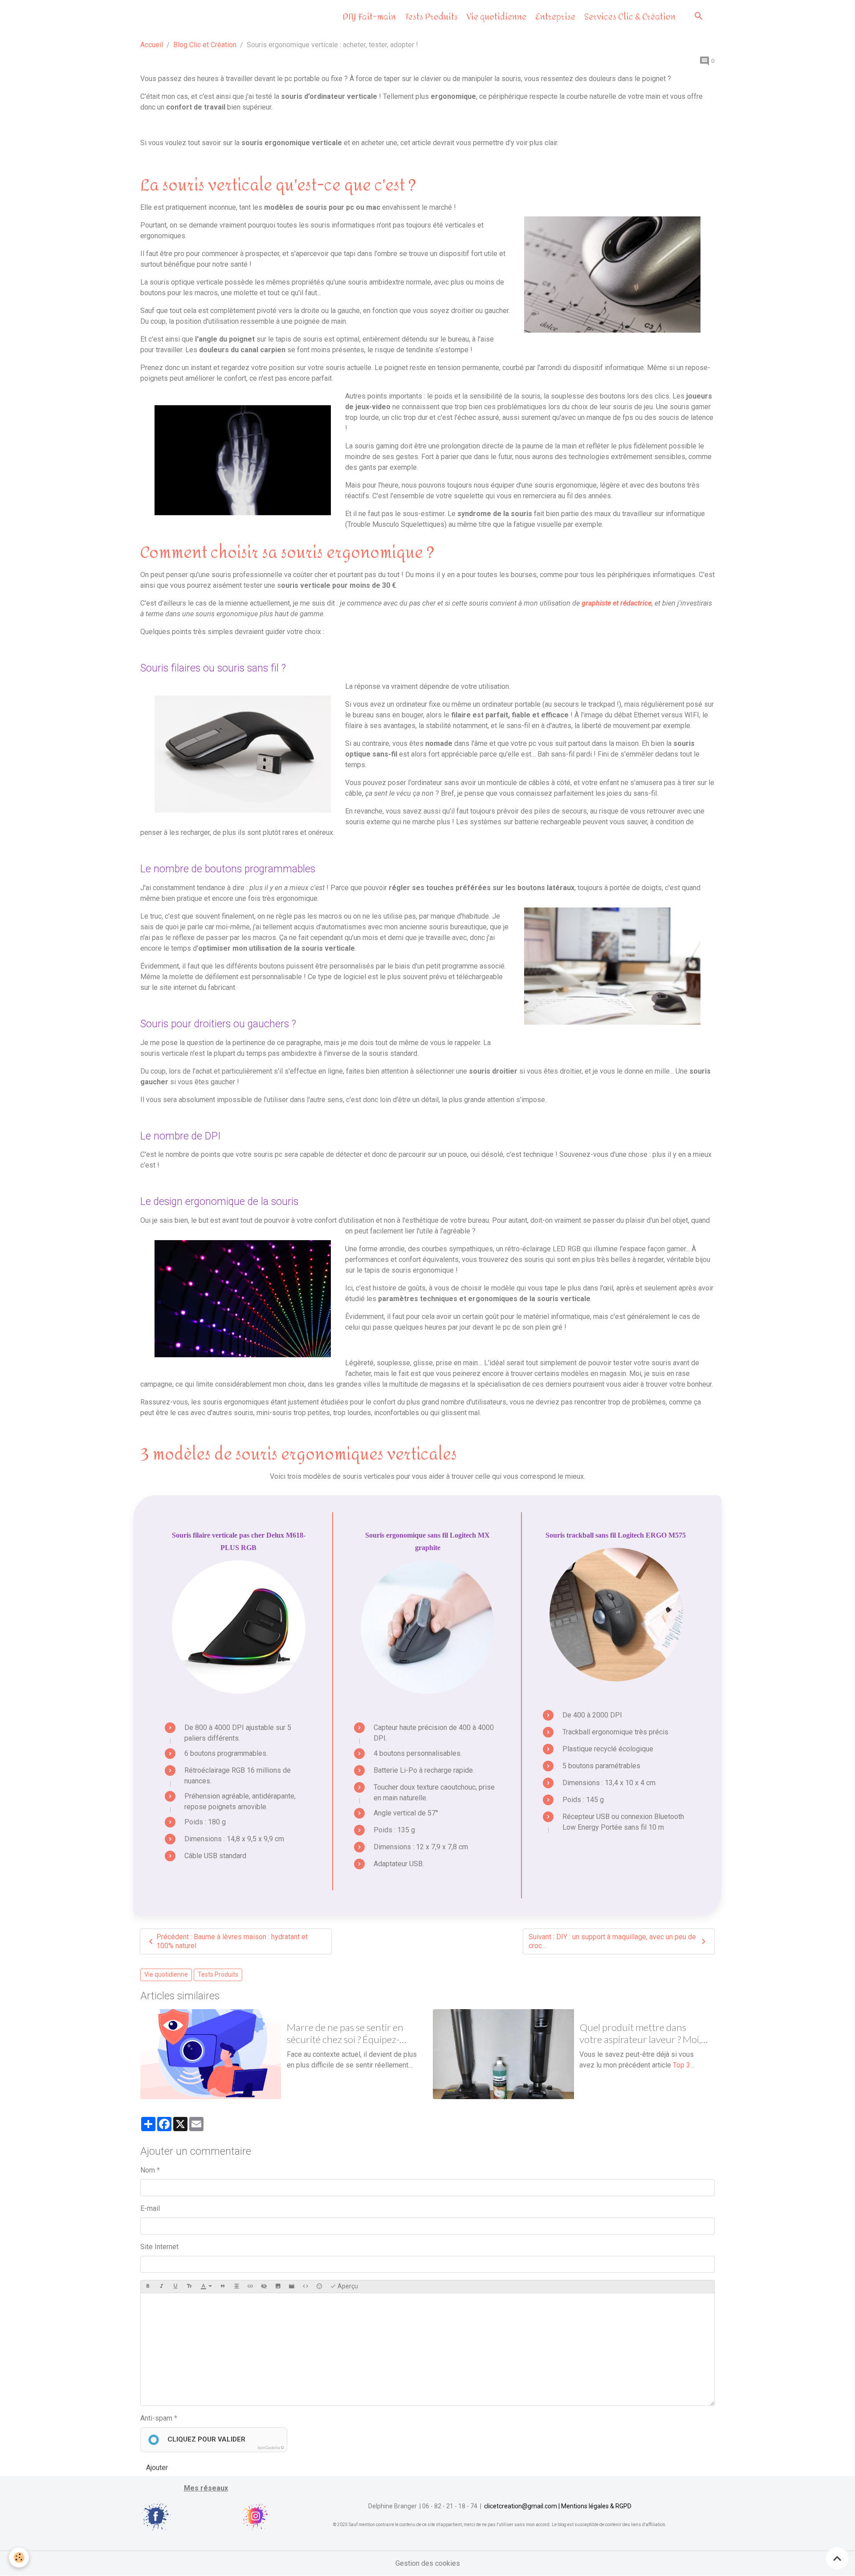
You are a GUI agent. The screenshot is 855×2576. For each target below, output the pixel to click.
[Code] (305, 2287)
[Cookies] (19, 2558)
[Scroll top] (837, 2558)
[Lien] (250, 2287)
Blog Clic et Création (205, 45)
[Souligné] (175, 2287)
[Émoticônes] (319, 2287)
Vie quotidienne (496, 17)
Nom (148, 2170)
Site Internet (159, 2247)
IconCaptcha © (271, 2448)
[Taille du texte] (189, 2287)
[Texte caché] (264, 2287)
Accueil (152, 45)
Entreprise (554, 17)
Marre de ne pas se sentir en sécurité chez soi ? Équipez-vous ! (345, 2034)
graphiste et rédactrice (617, 603)
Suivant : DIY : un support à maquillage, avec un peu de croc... (612, 1941)
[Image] (278, 2287)
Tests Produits (430, 17)
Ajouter (157, 2468)
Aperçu (347, 2286)
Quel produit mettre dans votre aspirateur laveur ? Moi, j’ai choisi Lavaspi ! (640, 2034)
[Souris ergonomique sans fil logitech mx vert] (427, 1627)
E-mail (150, 2208)
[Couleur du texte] (206, 2287)
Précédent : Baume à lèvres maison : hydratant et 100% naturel (232, 1941)
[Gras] (148, 2287)
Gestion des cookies (428, 2563)
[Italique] (162, 2287)
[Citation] (223, 2287)
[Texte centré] (236, 2287)
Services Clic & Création (629, 17)
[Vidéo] (292, 2287)
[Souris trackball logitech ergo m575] (616, 1615)
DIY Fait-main (368, 17)
